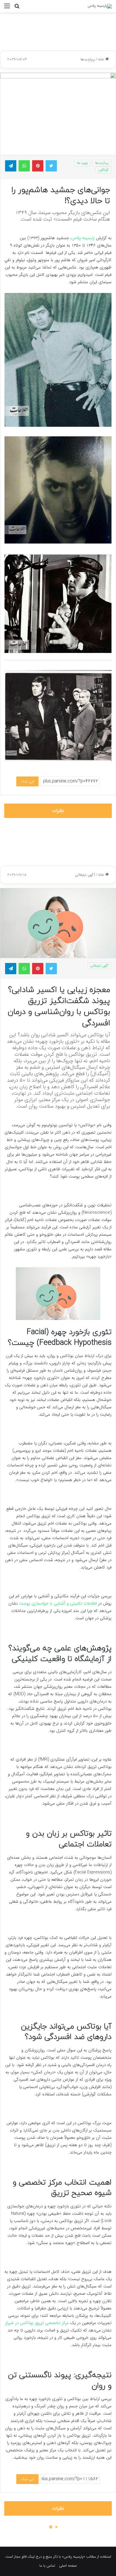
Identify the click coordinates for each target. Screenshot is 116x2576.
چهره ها (82, 163)
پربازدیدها (88, 59)
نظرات (58, 811)
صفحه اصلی (68, 2566)
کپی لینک (27, 781)
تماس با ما (47, 2566)
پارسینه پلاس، (82, 238)
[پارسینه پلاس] (100, 6)
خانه (102, 59)
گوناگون (103, 170)
